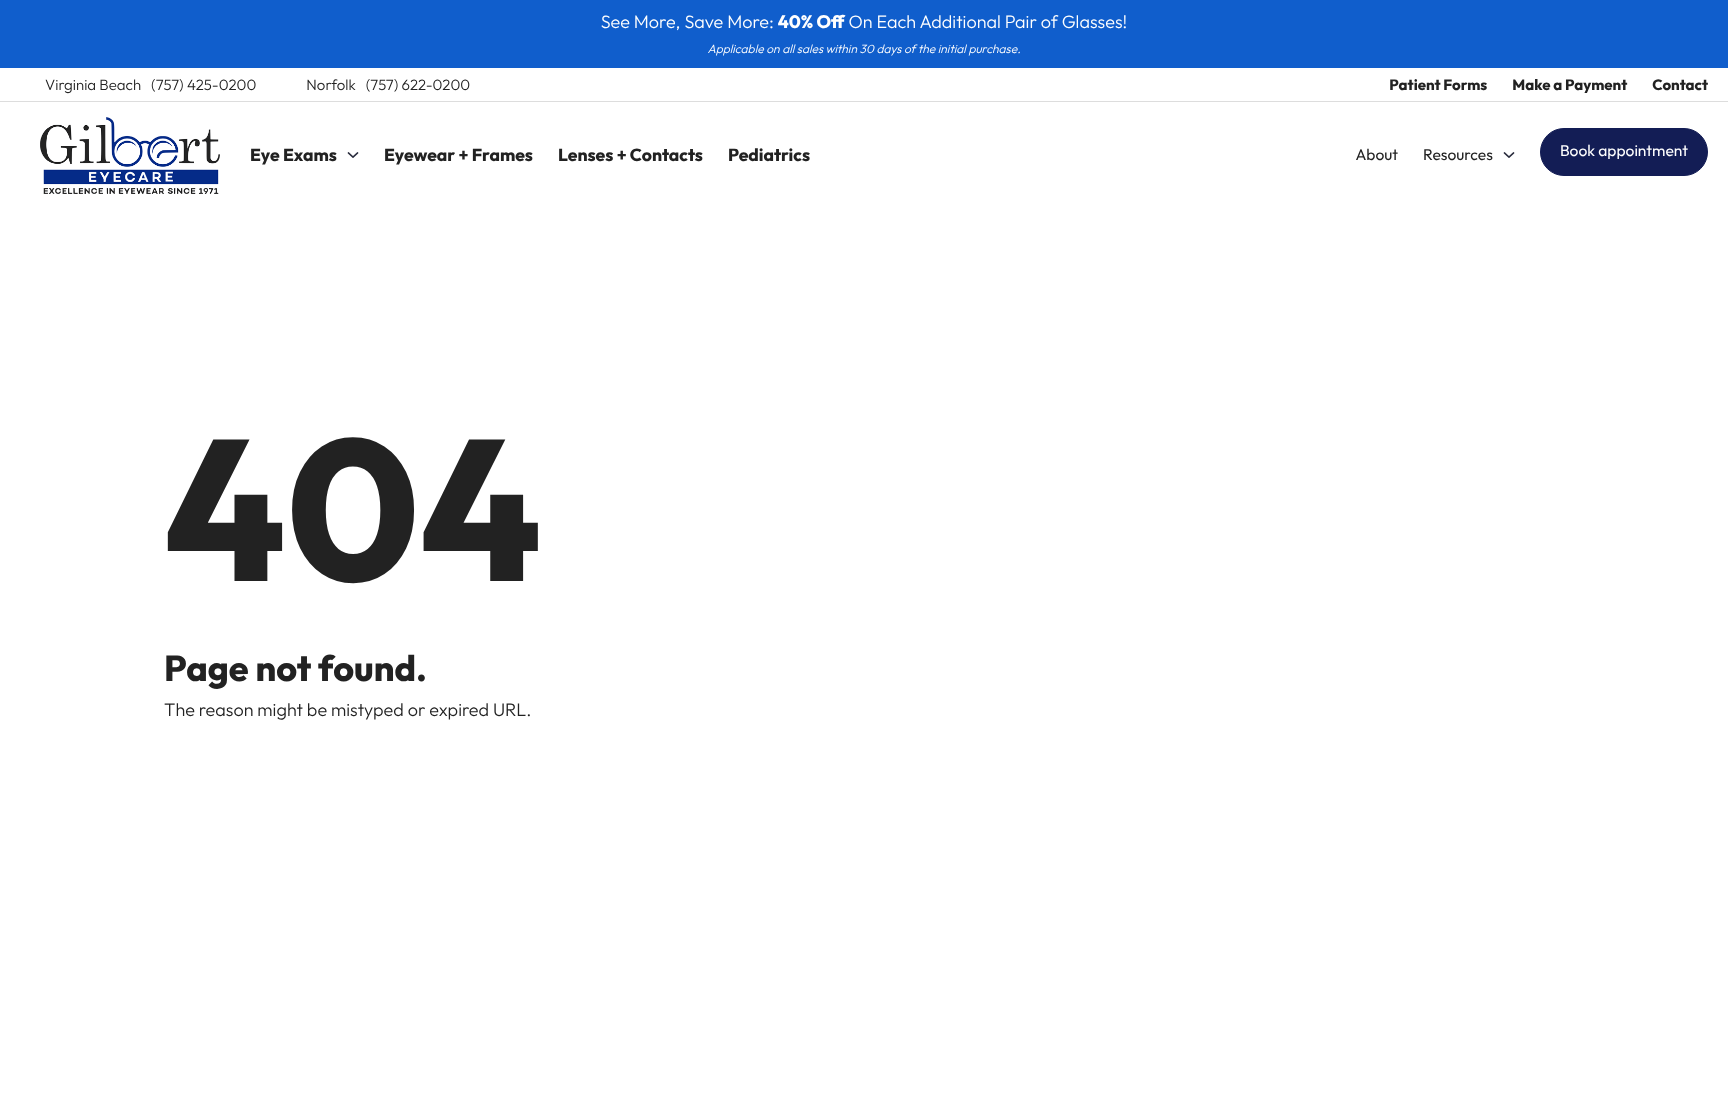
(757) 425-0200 (203, 84)
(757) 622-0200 (418, 84)
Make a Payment (1569, 84)
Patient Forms (1438, 84)
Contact (1680, 84)
